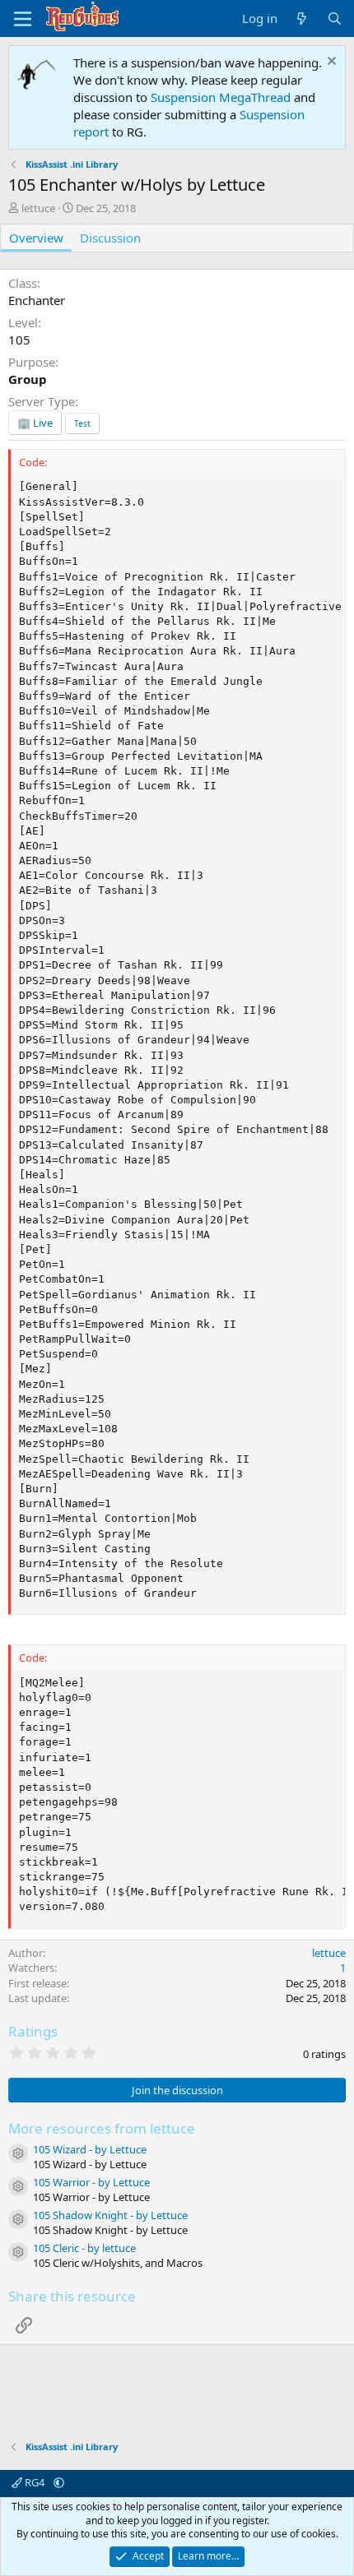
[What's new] (302, 18)
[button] (59, 2482)
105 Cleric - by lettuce (84, 2248)
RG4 (35, 2482)
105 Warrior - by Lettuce (91, 2182)
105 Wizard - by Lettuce (90, 2149)
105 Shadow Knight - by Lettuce (110, 2215)
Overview (36, 238)
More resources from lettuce (102, 2128)
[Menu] (23, 19)
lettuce (38, 208)
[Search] (335, 18)
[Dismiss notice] (330, 63)
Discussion (110, 238)
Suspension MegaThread (221, 97)
